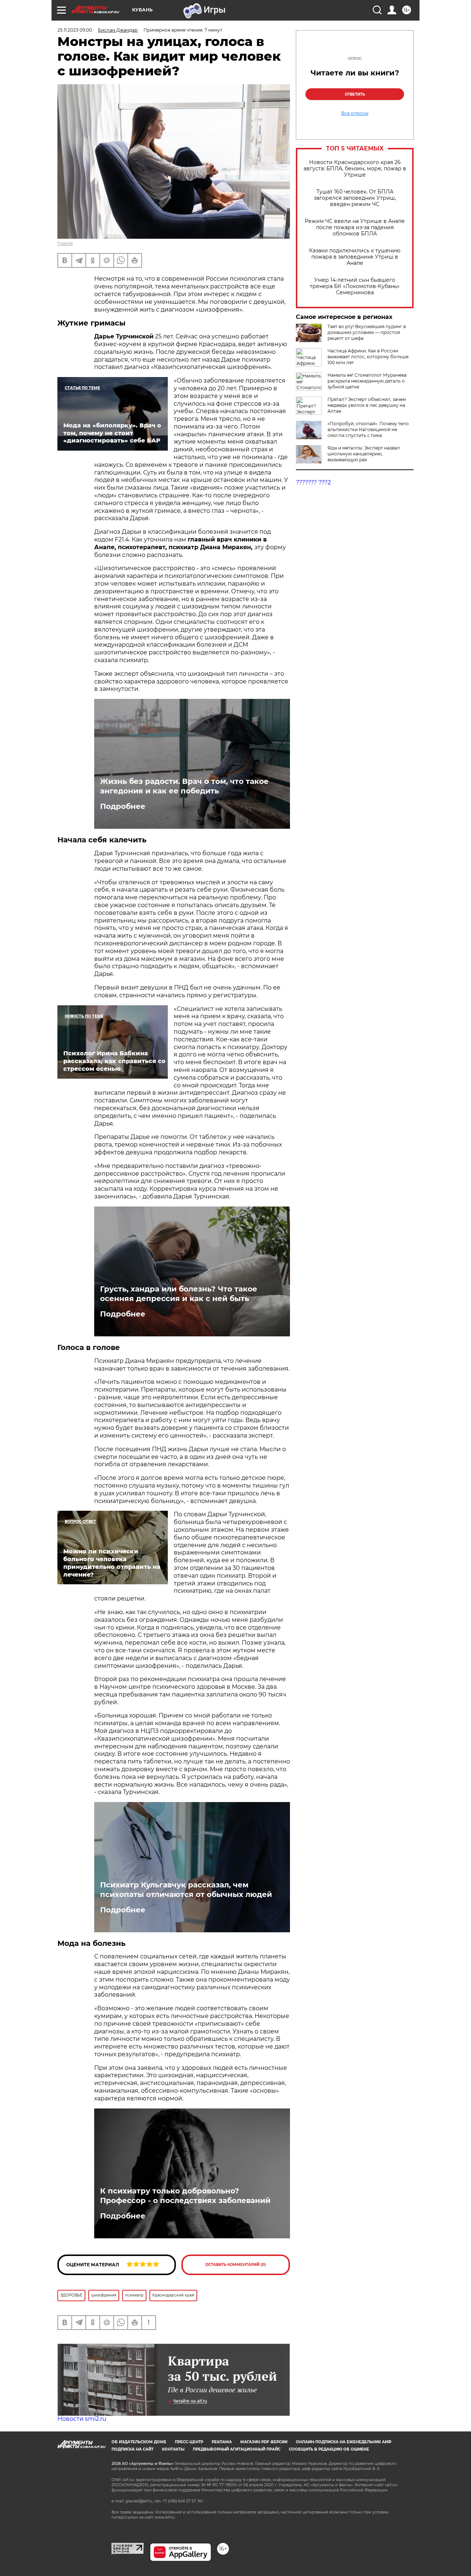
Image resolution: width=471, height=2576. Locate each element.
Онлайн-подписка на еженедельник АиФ (344, 2442)
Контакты (173, 2449)
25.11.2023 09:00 (75, 30)
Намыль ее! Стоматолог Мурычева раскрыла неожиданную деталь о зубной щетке (367, 381)
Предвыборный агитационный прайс (237, 2449)
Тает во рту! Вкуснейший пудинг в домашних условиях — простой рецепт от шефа (367, 332)
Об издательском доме (139, 2442)
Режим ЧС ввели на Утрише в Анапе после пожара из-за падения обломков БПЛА (355, 228)
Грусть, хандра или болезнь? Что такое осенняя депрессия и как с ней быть (179, 1294)
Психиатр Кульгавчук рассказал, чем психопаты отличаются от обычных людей (186, 1890)
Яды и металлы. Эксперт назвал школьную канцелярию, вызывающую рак (364, 454)
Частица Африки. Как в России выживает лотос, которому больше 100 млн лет (368, 357)
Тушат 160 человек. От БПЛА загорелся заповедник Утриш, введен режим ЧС (355, 198)
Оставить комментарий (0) (236, 2265)
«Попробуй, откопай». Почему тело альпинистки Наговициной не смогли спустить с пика (368, 429)
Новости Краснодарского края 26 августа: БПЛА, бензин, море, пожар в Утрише (355, 169)
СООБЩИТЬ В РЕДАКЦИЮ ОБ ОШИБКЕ (329, 2449)
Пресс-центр (189, 2442)
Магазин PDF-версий (264, 2442)
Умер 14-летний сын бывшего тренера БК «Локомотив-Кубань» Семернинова (355, 286)
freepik (65, 243)
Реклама (222, 2442)
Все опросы (355, 113)
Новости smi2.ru (82, 2419)
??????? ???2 (313, 482)
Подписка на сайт (132, 2449)
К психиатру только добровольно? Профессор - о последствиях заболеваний (185, 2196)
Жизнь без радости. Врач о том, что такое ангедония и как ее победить (184, 786)
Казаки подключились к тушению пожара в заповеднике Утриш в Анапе (355, 257)
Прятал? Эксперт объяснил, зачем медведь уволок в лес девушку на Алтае (367, 405)
